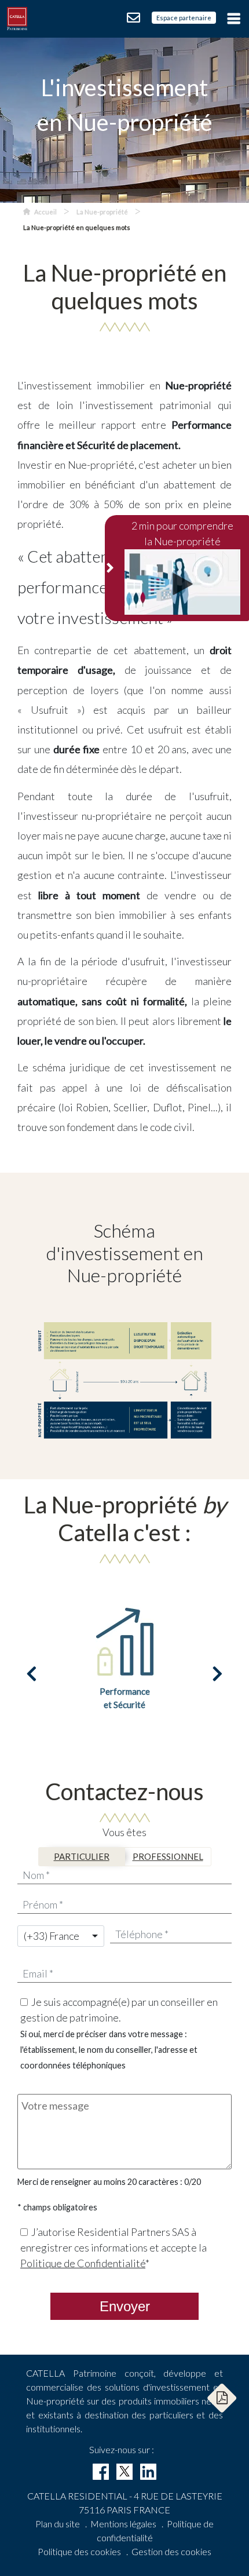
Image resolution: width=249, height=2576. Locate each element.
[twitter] (124, 2472)
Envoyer (125, 2306)
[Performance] (124, 1640)
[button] (222, 2398)
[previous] (32, 1674)
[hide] (111, 568)
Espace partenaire (184, 18)
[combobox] (61, 1936)
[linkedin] (148, 2472)
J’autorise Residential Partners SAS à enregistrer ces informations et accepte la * (113, 2247)
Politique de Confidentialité (83, 2263)
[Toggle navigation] (232, 18)
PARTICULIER (82, 1856)
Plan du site (58, 2524)
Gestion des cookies (171, 2551)
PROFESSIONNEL (168, 1856)
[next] (217, 1674)
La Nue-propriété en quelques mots (77, 227)
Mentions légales (123, 2524)
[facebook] (101, 2472)
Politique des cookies (79, 2551)
